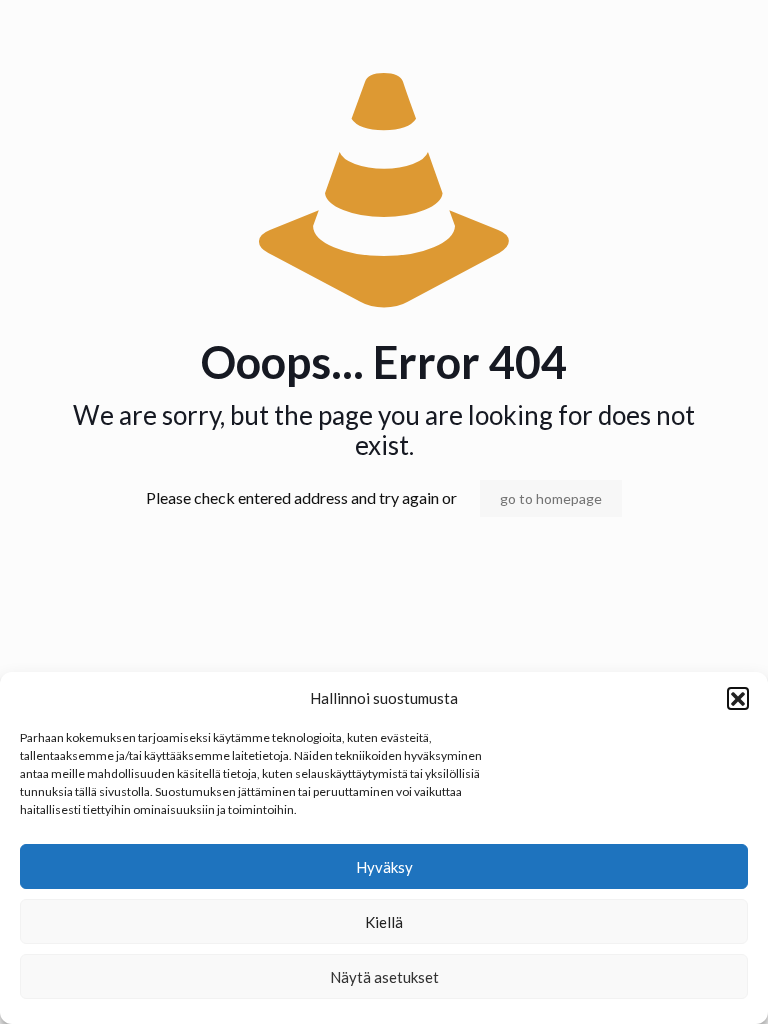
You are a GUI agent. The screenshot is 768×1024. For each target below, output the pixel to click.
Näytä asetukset (384, 977)
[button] (738, 698)
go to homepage (551, 498)
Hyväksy (384, 867)
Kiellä (384, 922)
